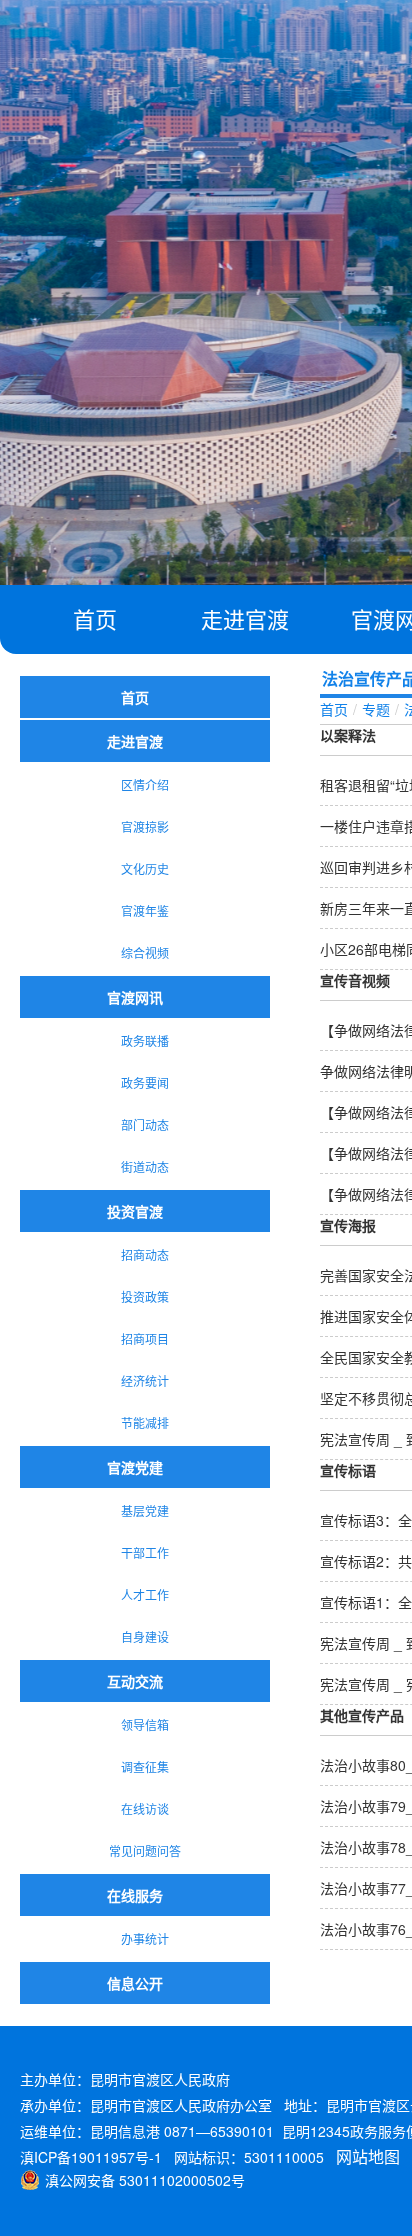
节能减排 (145, 1422)
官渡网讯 (135, 997)
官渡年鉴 (145, 910)
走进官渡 (245, 618)
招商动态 (145, 1254)
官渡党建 (135, 1467)
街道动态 (145, 1166)
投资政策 (145, 1296)
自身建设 (145, 1636)
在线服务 (135, 1895)
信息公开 (135, 1983)
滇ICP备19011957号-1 (91, 2157)
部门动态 (145, 1124)
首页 (95, 618)
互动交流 (135, 1681)
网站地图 (368, 2156)
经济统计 (145, 1380)
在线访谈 (145, 1808)
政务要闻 (145, 1082)
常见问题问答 (145, 1850)
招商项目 (145, 1338)
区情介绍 (145, 784)
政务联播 (145, 1040)
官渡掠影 (145, 826)
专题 (376, 709)
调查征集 (145, 1766)
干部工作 (145, 1552)
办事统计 (145, 1938)
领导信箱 (145, 1724)
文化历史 (145, 868)
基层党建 (145, 1510)
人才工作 (145, 1594)
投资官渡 (135, 1211)
